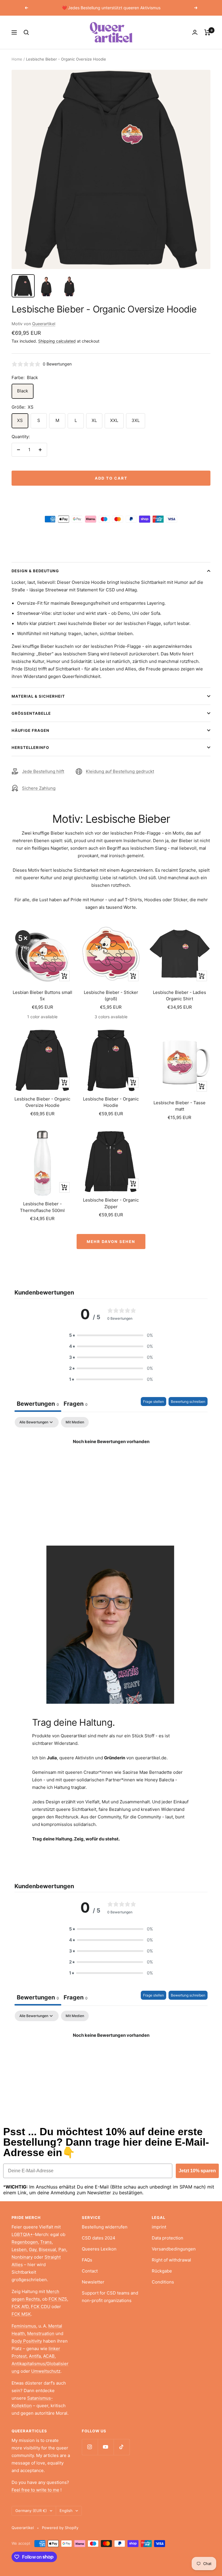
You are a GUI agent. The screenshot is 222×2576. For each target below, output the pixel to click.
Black (23, 391)
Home (17, 59)
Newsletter (93, 2282)
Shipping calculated (57, 341)
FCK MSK (21, 2314)
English (66, 2511)
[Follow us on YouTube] (106, 2447)
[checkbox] (75, 1422)
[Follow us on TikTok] (122, 2447)
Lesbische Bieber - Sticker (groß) (111, 996)
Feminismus (24, 2326)
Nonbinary (22, 2257)
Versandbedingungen (174, 2249)
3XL (136, 420)
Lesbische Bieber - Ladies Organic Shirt (180, 996)
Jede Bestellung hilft (43, 771)
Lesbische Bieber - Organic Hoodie (111, 1102)
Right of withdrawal (171, 2260)
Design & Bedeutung (35, 571)
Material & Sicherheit (38, 696)
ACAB (49, 2356)
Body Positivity (27, 2341)
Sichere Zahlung (39, 788)
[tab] (76, 1404)
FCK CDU (41, 2307)
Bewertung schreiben (188, 1402)
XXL (114, 420)
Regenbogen (25, 2242)
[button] (111, 1335)
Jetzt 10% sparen (197, 2171)
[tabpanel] (111, 1461)
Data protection (168, 2238)
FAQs (87, 2260)
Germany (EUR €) (31, 2511)
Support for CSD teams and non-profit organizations (110, 2297)
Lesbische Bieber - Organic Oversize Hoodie (42, 1102)
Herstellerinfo (30, 747)
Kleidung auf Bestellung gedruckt (120, 771)
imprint (159, 2227)
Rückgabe (162, 2271)
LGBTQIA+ (22, 2234)
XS (20, 420)
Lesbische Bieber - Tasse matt (180, 1106)
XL (94, 420)
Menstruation (41, 2333)
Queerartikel (44, 324)
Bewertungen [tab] (38, 1404)
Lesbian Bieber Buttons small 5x (42, 996)
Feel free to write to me (35, 2490)
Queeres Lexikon (99, 2249)
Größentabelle (31, 713)
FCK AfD (20, 2307)
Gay (33, 2249)
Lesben (19, 2249)
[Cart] (207, 32)
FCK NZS (58, 2299)
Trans (46, 2242)
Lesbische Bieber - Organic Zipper (111, 1203)
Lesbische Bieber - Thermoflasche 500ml (42, 1207)
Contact (90, 2271)
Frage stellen (153, 1402)
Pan (62, 2249)
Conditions (163, 2282)
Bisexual (47, 2249)
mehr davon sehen (111, 1242)
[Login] (195, 32)
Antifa (35, 2356)
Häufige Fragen (30, 730)
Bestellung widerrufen (105, 2227)
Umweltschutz (46, 2371)
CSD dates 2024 (99, 2238)
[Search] (26, 32)
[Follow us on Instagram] (90, 2447)
